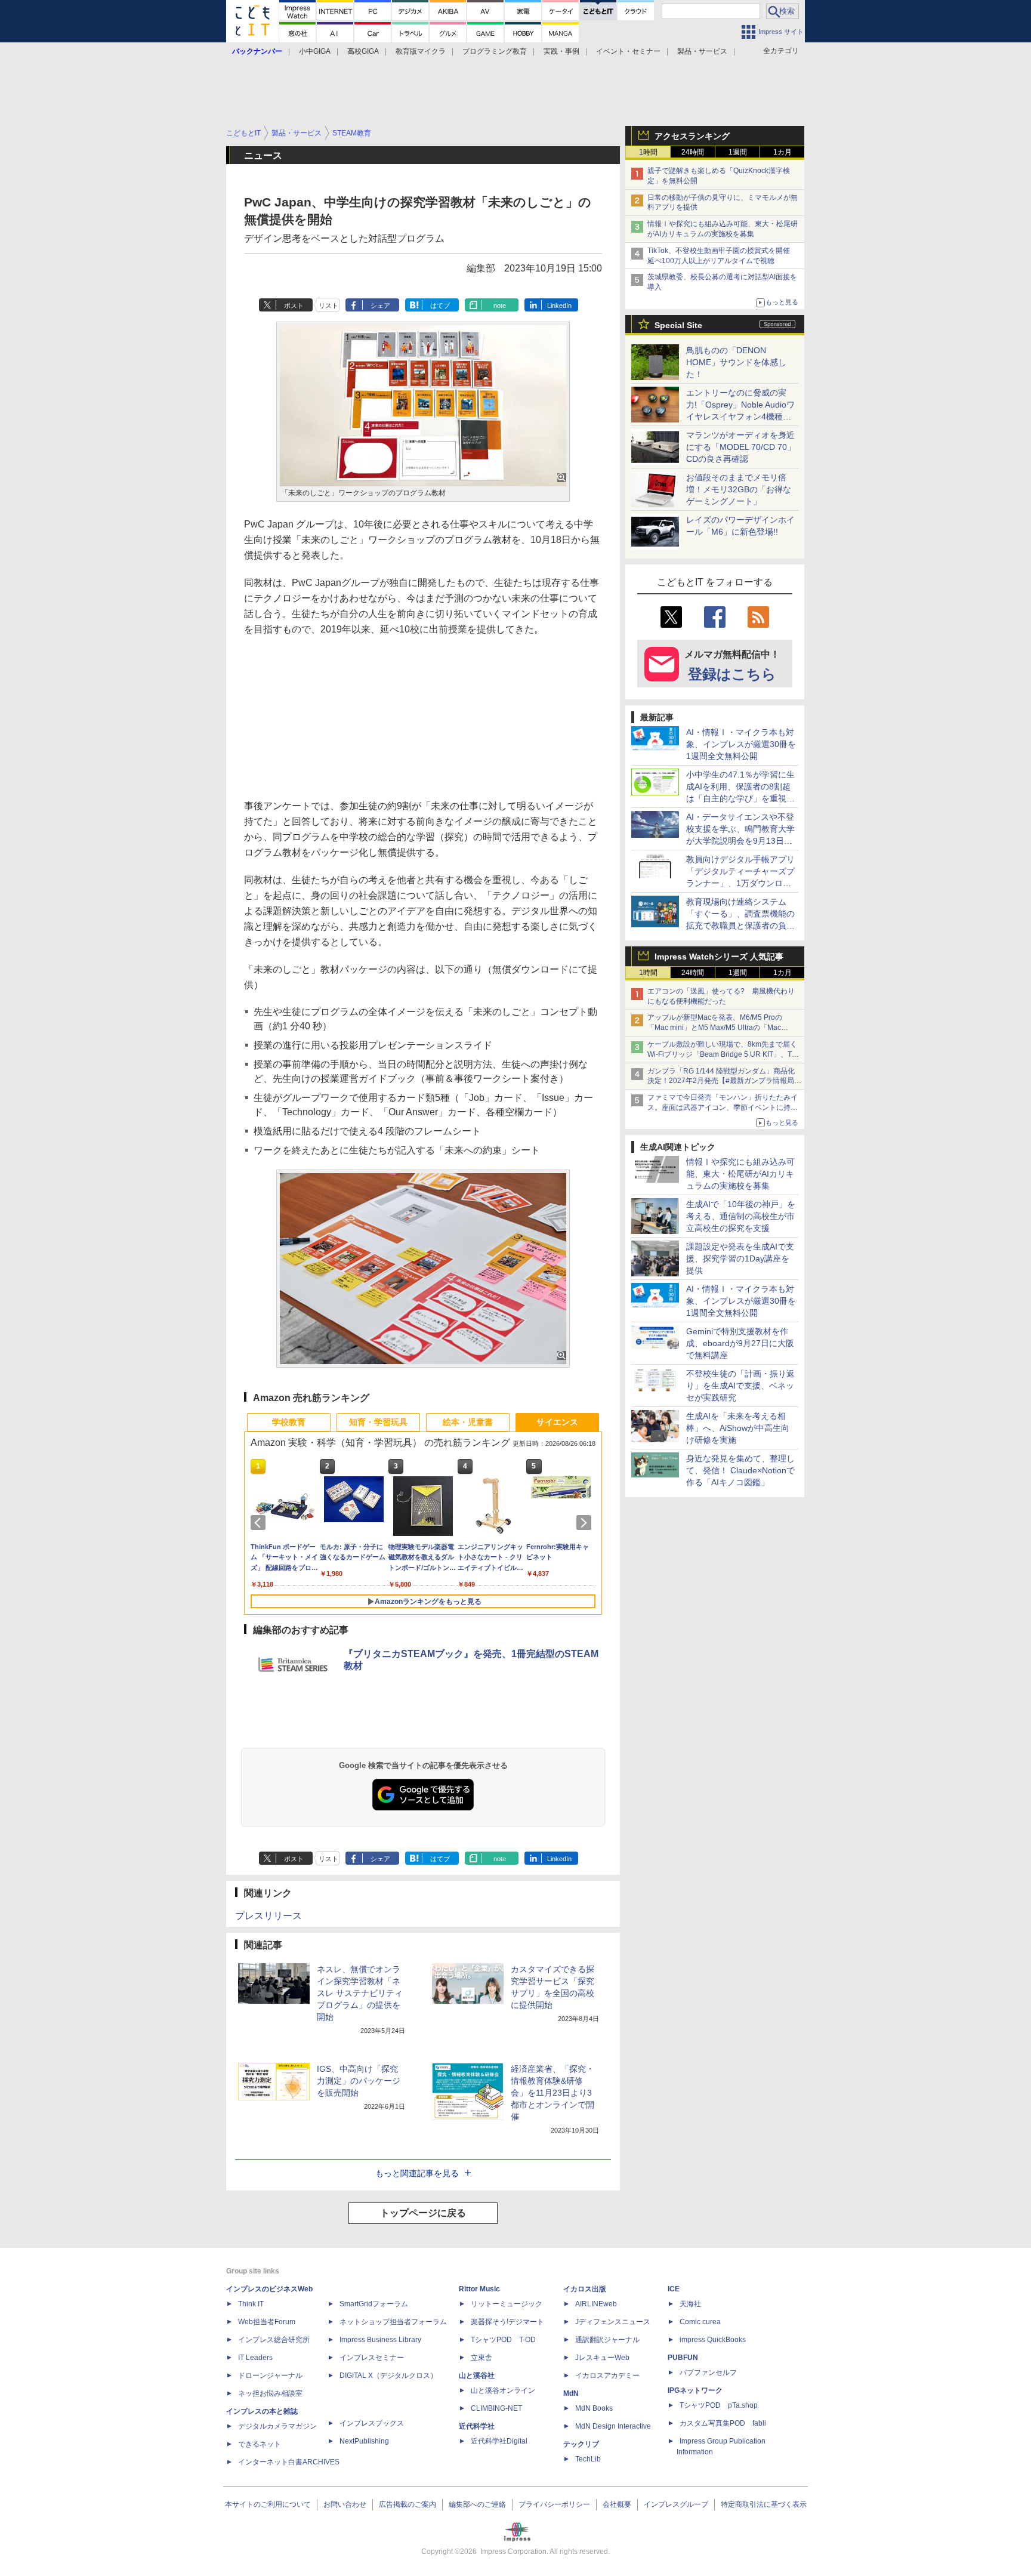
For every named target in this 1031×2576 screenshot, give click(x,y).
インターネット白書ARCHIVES (289, 2462)
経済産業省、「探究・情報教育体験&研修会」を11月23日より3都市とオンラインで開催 (552, 2093)
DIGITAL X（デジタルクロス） (388, 2376)
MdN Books (594, 2408)
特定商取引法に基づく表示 (764, 2504)
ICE (674, 2289)
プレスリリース (268, 1916)
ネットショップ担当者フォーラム (393, 2322)
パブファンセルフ (708, 2373)
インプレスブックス (372, 2423)
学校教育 (289, 1422)
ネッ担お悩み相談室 (270, 2393)
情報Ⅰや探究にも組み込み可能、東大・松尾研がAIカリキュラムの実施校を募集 (740, 1174)
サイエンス (557, 1422)
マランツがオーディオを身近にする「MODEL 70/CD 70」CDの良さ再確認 (741, 447)
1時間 (648, 152)
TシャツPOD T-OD (503, 2340)
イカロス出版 (585, 2289)
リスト (328, 306)
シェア (380, 306)
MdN (571, 2393)
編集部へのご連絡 (477, 2504)
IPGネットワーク (695, 2390)
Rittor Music (479, 2289)
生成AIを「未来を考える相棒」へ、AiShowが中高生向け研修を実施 (738, 1428)
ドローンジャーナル (270, 2376)
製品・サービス (702, 51)
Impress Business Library (380, 2340)
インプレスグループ (676, 2504)
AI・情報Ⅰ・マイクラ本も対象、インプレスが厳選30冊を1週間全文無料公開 (741, 744)
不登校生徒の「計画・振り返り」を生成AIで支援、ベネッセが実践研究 (740, 1386)
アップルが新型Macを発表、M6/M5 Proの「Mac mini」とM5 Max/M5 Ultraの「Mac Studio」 (715, 1028)
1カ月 (782, 152)
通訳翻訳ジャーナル (607, 2340)
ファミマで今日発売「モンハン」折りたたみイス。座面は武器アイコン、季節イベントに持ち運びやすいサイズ (723, 1107)
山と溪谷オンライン (503, 2390)
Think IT (251, 2304)
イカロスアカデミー (607, 2376)
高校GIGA (363, 51)
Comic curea (700, 2322)
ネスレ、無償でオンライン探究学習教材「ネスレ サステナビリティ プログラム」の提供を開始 (360, 1993)
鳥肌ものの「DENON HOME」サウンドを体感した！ (736, 362)
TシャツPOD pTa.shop (719, 2405)
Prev (260, 1523)
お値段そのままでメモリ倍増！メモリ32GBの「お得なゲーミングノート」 (739, 489)
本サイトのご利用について (268, 2504)
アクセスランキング (692, 136)
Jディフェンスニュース (613, 2322)
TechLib (588, 2459)
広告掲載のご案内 (408, 2504)
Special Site (678, 325)
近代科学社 (477, 2426)
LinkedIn (559, 306)
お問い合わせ (345, 2504)
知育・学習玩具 (378, 1422)
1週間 (738, 152)
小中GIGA (315, 51)
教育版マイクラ (421, 51)
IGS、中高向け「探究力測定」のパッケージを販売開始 (359, 2081)
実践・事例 (561, 51)
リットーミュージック (507, 2304)
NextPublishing (364, 2441)
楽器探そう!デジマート (507, 2322)
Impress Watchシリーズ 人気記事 (719, 957)
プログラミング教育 (495, 51)
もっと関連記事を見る (417, 2173)
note (500, 306)
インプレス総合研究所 (274, 2340)
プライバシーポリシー (554, 2504)
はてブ (440, 306)
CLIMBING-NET (496, 2408)
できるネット (260, 2444)
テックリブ (581, 2444)
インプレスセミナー (372, 2358)
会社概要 (617, 2504)
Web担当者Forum (267, 2322)
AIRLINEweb (596, 2304)
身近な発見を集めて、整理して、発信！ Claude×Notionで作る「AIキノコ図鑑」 (740, 1470)
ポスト (294, 306)
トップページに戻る (423, 2213)
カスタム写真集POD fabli (723, 2423)
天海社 (690, 2304)
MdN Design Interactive (613, 2426)
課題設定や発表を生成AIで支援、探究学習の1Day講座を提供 (740, 1258)
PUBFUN (683, 2358)
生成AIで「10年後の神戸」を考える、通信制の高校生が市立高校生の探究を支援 (741, 1216)
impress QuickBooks (713, 2340)
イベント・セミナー (628, 51)
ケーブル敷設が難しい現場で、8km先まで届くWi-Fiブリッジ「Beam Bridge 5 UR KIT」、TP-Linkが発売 (723, 1054)
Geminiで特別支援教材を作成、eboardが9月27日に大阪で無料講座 (740, 1343)
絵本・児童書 (468, 1422)
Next (586, 1523)
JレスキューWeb (602, 2358)
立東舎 (481, 2358)
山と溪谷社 (477, 2376)
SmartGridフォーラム (374, 2304)
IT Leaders (255, 2358)
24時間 (693, 152)
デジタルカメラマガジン (277, 2426)
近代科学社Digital (499, 2441)
